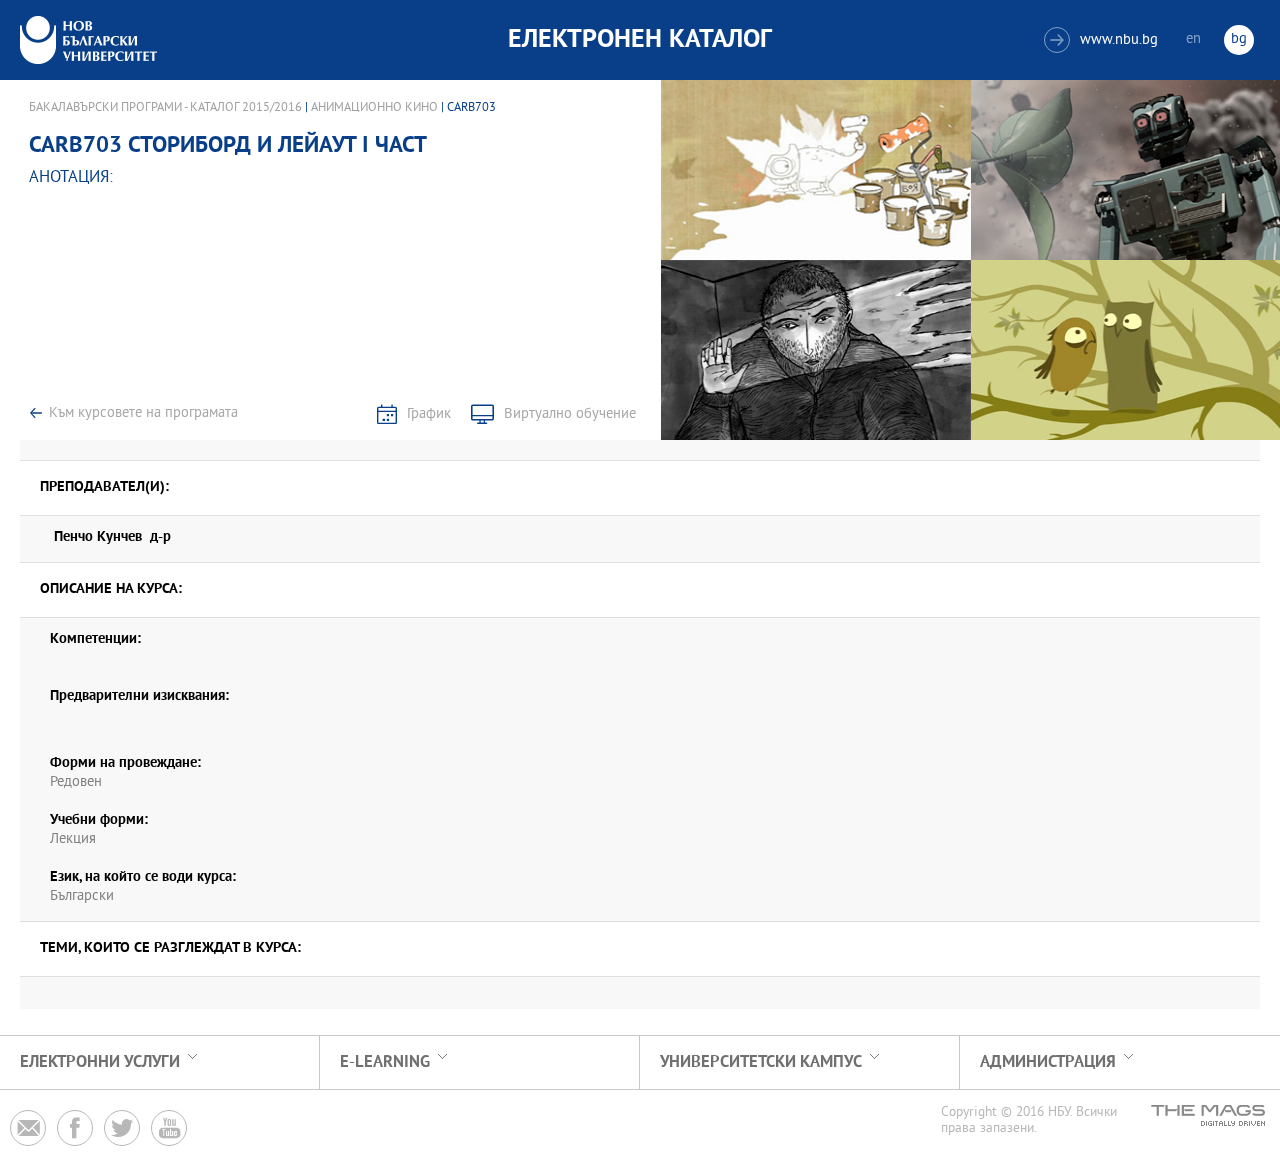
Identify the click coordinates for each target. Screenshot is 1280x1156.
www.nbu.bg (1103, 40)
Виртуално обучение (570, 414)
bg (1239, 39)
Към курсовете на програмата (143, 413)
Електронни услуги (100, 1062)
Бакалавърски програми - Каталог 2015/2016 (165, 108)
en (1193, 39)
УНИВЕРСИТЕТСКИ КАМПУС (761, 1062)
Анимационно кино (374, 108)
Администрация (1048, 1062)
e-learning (385, 1062)
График (429, 414)
